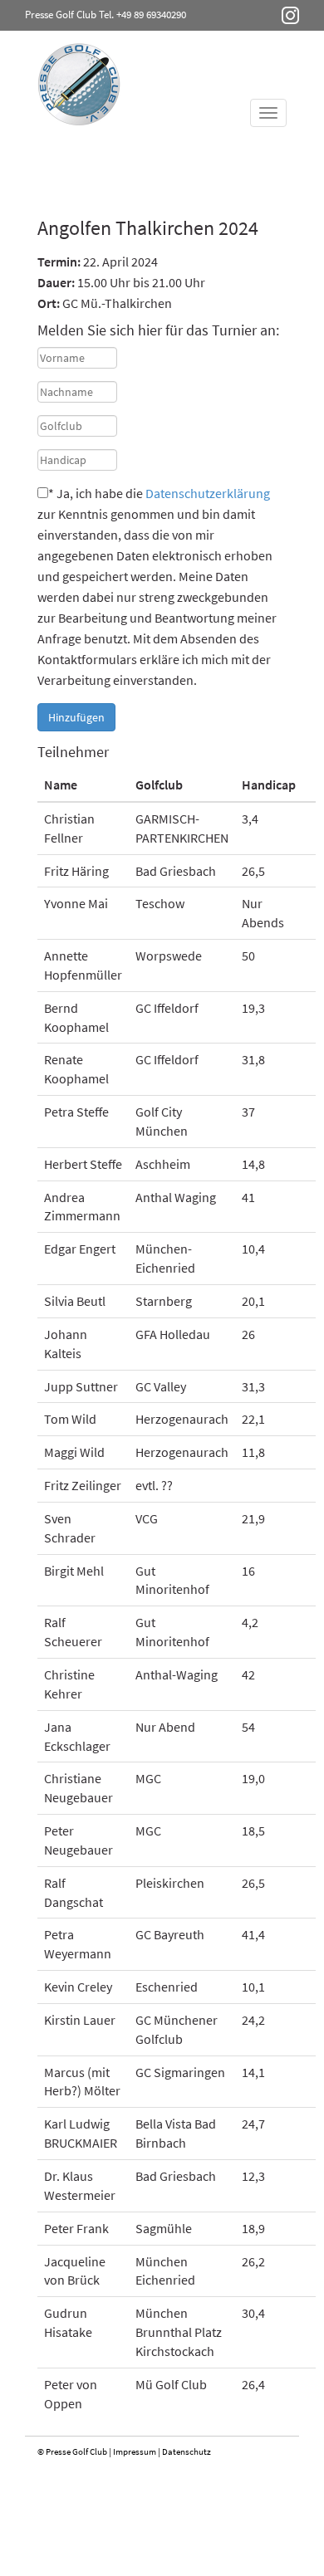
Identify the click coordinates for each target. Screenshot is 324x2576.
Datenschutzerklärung (208, 493)
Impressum (135, 2451)
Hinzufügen (76, 717)
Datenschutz (187, 2451)
